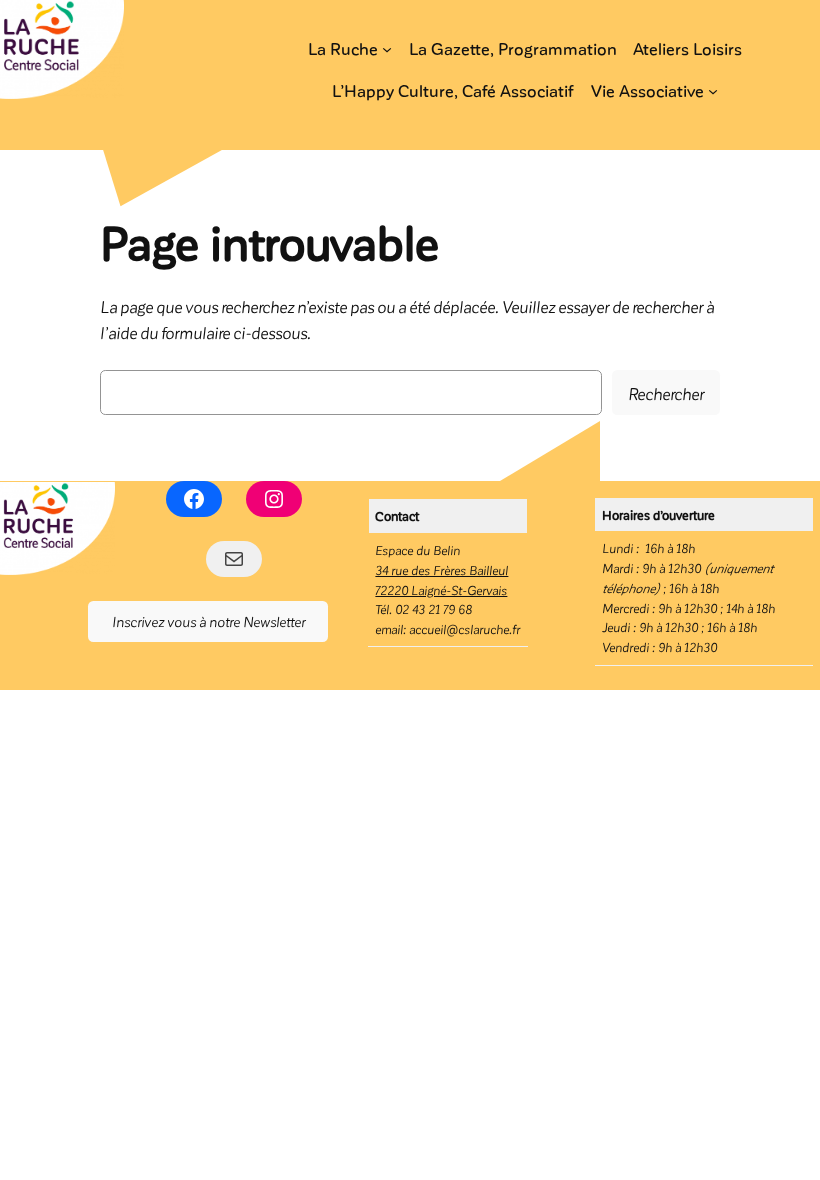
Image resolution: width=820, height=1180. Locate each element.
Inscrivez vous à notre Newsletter (208, 621)
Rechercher (666, 393)
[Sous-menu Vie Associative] (713, 91)
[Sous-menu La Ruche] (387, 49)
